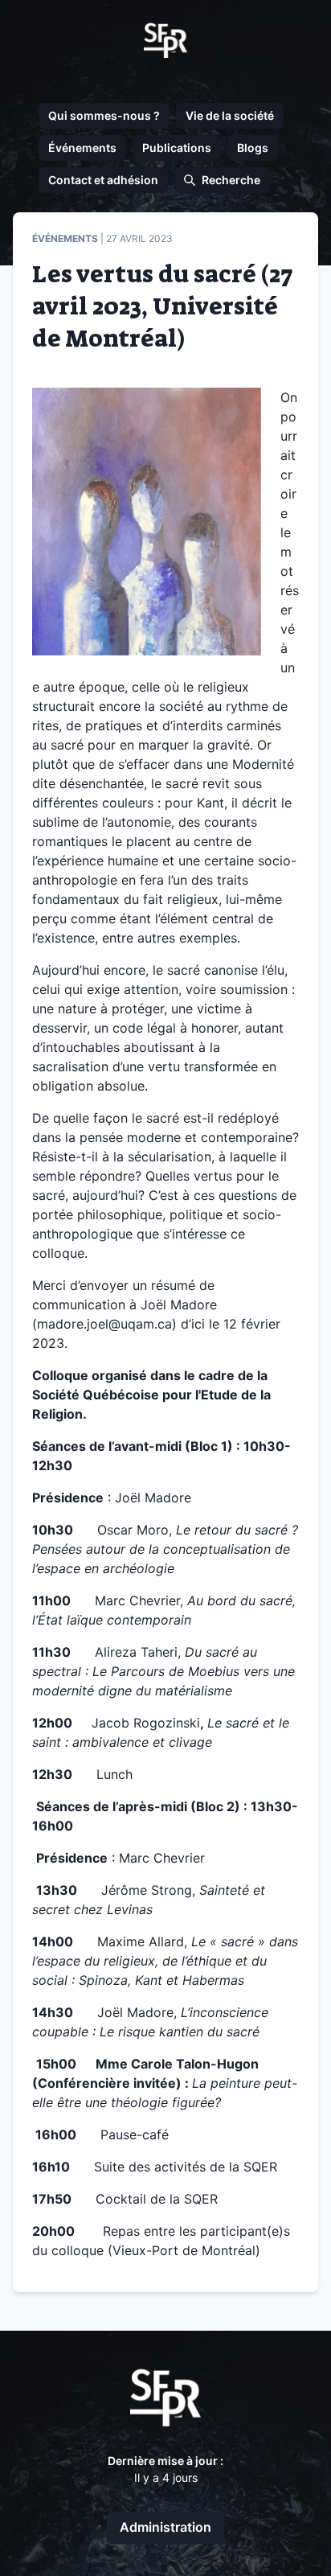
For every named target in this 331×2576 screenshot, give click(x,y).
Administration (165, 2527)
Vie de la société (230, 115)
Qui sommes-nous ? (104, 115)
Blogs (253, 148)
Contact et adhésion (103, 180)
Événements (82, 148)
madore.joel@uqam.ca (104, 1324)
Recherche (231, 180)
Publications (177, 148)
